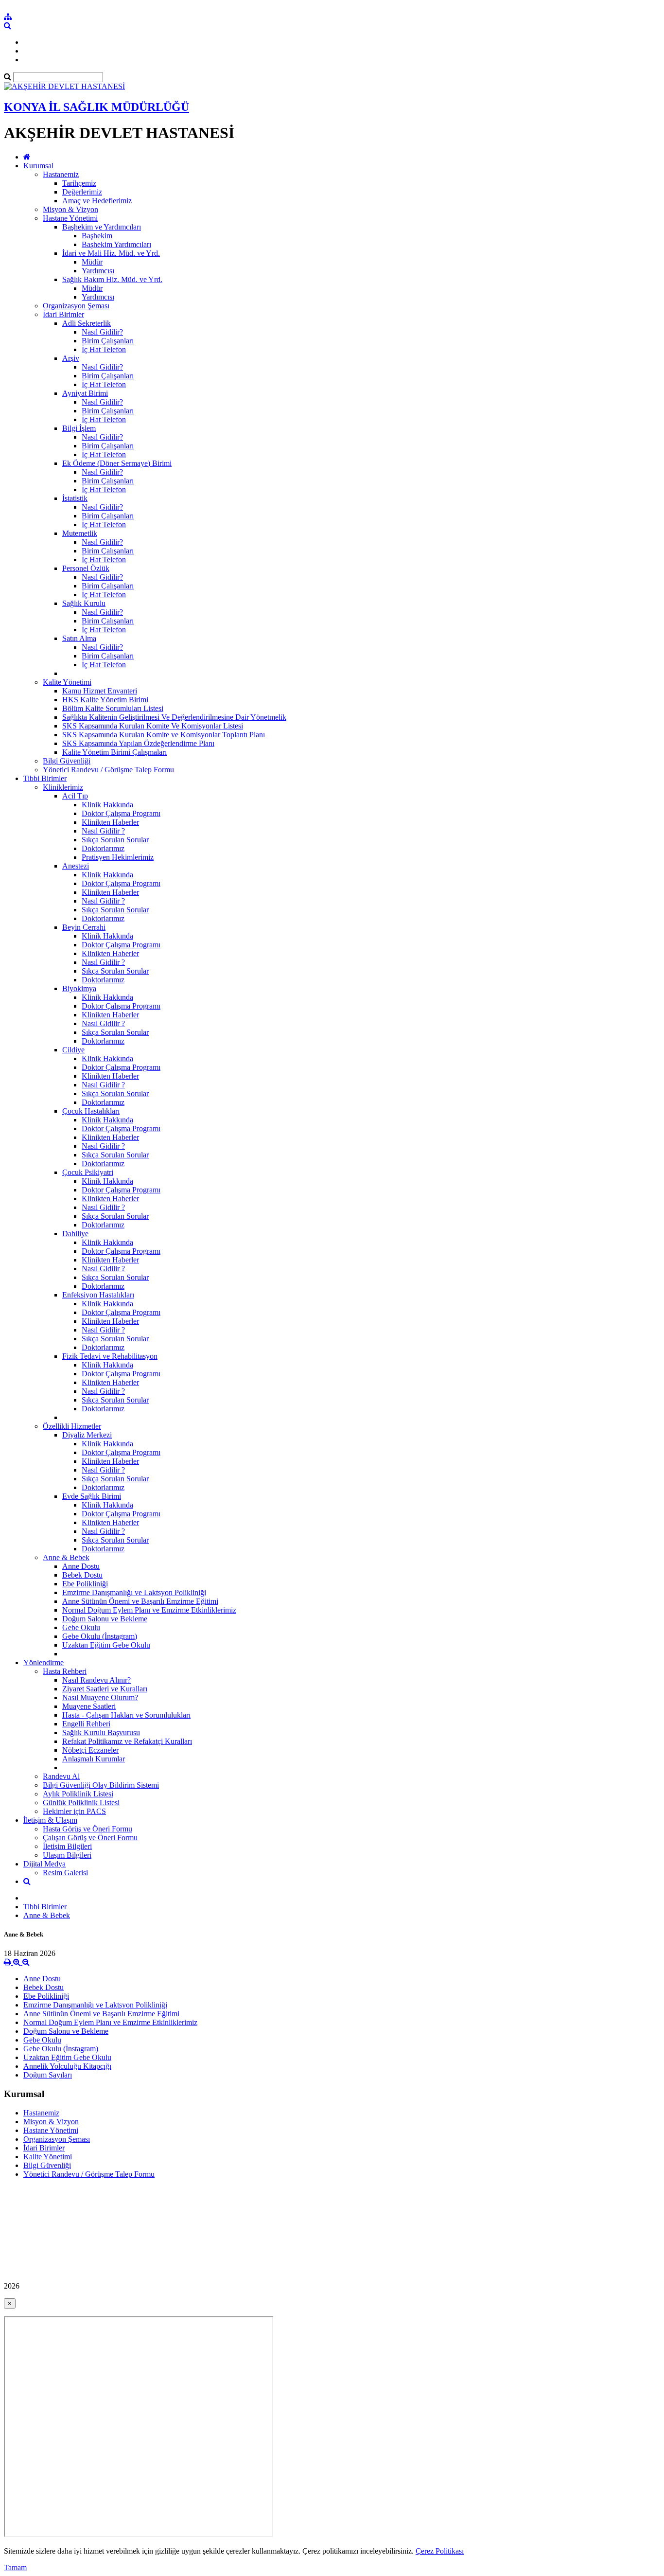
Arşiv (71, 358)
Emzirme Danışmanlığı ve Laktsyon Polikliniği (134, 1592)
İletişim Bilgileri (67, 1846)
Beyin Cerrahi (84, 927)
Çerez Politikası (440, 2551)
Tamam (15, 2567)
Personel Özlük (86, 568)
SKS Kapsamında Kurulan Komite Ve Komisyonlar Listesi (153, 726)
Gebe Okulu (81, 1627)
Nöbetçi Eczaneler (90, 1750)
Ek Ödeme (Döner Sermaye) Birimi (117, 463)
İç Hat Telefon (104, 349)
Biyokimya (79, 988)
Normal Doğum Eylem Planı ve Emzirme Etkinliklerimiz (149, 1610)
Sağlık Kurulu (84, 603)
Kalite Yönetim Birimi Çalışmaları (114, 752)
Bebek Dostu (82, 1575)
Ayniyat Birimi (85, 393)
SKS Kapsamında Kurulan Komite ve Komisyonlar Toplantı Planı (164, 735)
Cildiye (73, 1050)
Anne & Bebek (66, 1557)
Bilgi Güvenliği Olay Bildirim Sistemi (101, 1785)
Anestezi (76, 866)
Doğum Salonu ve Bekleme (105, 1619)
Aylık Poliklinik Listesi (78, 1794)
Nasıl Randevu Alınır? (96, 1680)
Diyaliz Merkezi (87, 1435)
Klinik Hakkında (107, 805)
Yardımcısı (98, 271)
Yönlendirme (44, 1662)
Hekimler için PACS (74, 1811)
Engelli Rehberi (86, 1724)
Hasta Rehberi (65, 1671)
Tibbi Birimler (45, 778)
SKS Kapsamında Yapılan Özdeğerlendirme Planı (138, 743)
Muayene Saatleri (89, 1706)
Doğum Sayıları (48, 2075)
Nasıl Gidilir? (102, 332)
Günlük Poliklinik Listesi (81, 1803)
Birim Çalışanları (108, 341)
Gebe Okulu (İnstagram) (100, 1636)
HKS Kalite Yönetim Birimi (105, 700)
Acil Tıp (75, 796)
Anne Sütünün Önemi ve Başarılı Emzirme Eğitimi (140, 1601)
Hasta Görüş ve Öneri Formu (87, 1829)
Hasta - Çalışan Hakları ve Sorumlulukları (126, 1715)
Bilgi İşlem (79, 428)
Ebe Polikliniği (85, 1584)
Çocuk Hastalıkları (91, 1111)
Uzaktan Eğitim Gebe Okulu (106, 1645)
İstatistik (75, 498)
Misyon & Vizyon (70, 209)
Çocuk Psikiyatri (88, 1172)
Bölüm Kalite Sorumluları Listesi (113, 708)
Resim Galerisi (65, 1873)
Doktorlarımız (103, 848)
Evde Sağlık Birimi (92, 1496)
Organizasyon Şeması (76, 306)
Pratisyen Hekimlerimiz (118, 857)
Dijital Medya (44, 1864)
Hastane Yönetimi (70, 218)
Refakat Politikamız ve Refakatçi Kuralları (127, 1741)
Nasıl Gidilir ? (103, 831)
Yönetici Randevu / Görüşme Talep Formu (108, 770)
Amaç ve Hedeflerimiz (97, 201)
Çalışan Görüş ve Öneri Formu (90, 1838)
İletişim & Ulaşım (50, 1820)
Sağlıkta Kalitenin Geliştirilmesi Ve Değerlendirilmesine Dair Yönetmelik (174, 717)
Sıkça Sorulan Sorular (115, 840)
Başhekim (97, 236)
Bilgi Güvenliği (67, 761)
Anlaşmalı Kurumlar (94, 1759)
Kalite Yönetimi (67, 682)
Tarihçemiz (79, 183)
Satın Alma (79, 638)
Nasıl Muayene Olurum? (100, 1697)
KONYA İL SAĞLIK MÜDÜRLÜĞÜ (96, 107)
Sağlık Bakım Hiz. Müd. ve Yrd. (112, 279)
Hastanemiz (61, 174)
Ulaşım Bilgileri (67, 1855)
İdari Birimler (63, 314)
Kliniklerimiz (63, 787)
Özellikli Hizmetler (72, 1426)
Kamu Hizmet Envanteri (100, 691)
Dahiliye (75, 1234)
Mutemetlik (80, 533)
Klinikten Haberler (110, 822)
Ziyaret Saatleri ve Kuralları (105, 1689)
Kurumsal (38, 166)
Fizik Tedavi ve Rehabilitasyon (110, 1356)
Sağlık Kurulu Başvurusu (101, 1732)
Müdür (92, 262)
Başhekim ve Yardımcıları (102, 227)
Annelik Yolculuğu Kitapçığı (67, 2066)
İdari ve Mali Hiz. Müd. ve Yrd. (111, 253)
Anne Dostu (81, 1566)
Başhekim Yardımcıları (116, 244)
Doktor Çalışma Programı (121, 813)
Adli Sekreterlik (87, 323)
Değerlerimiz (82, 192)
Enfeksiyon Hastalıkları (98, 1295)
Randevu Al (61, 1776)
